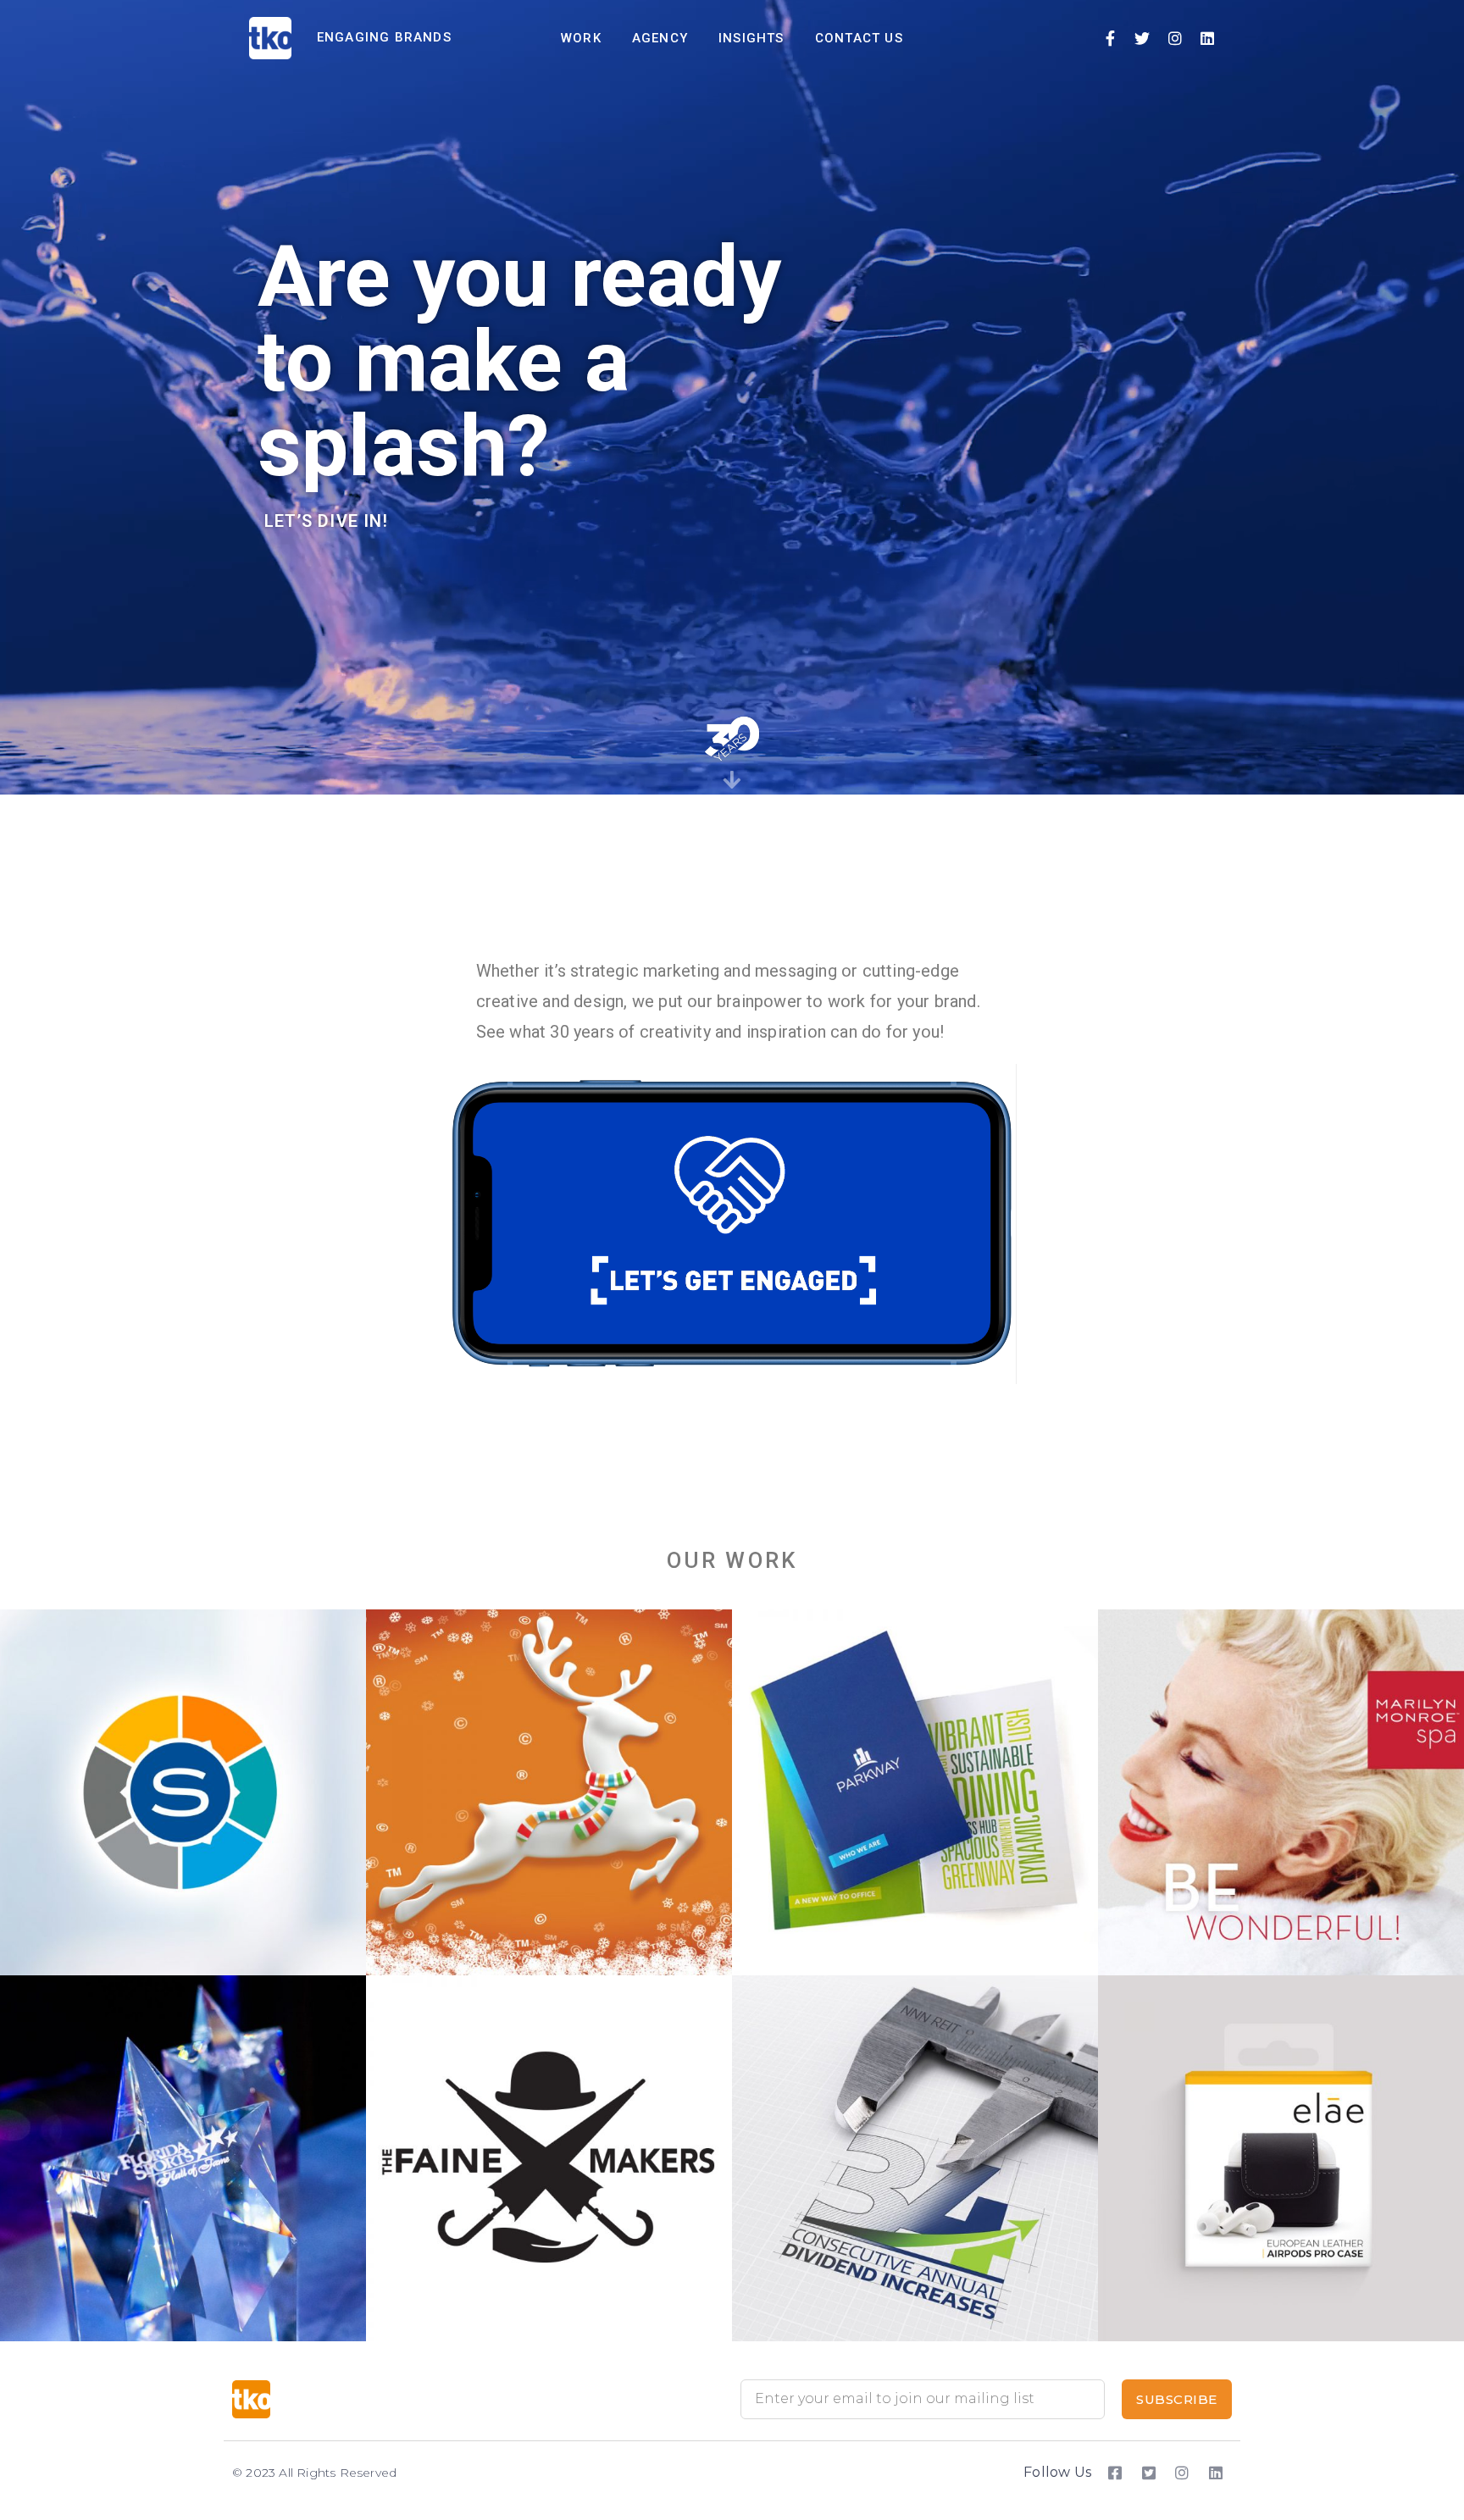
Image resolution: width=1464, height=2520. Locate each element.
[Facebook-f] (1110, 38)
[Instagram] (1175, 38)
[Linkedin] (1207, 38)
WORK (581, 38)
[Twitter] (1143, 38)
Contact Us (859, 38)
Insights (751, 38)
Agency (660, 38)
